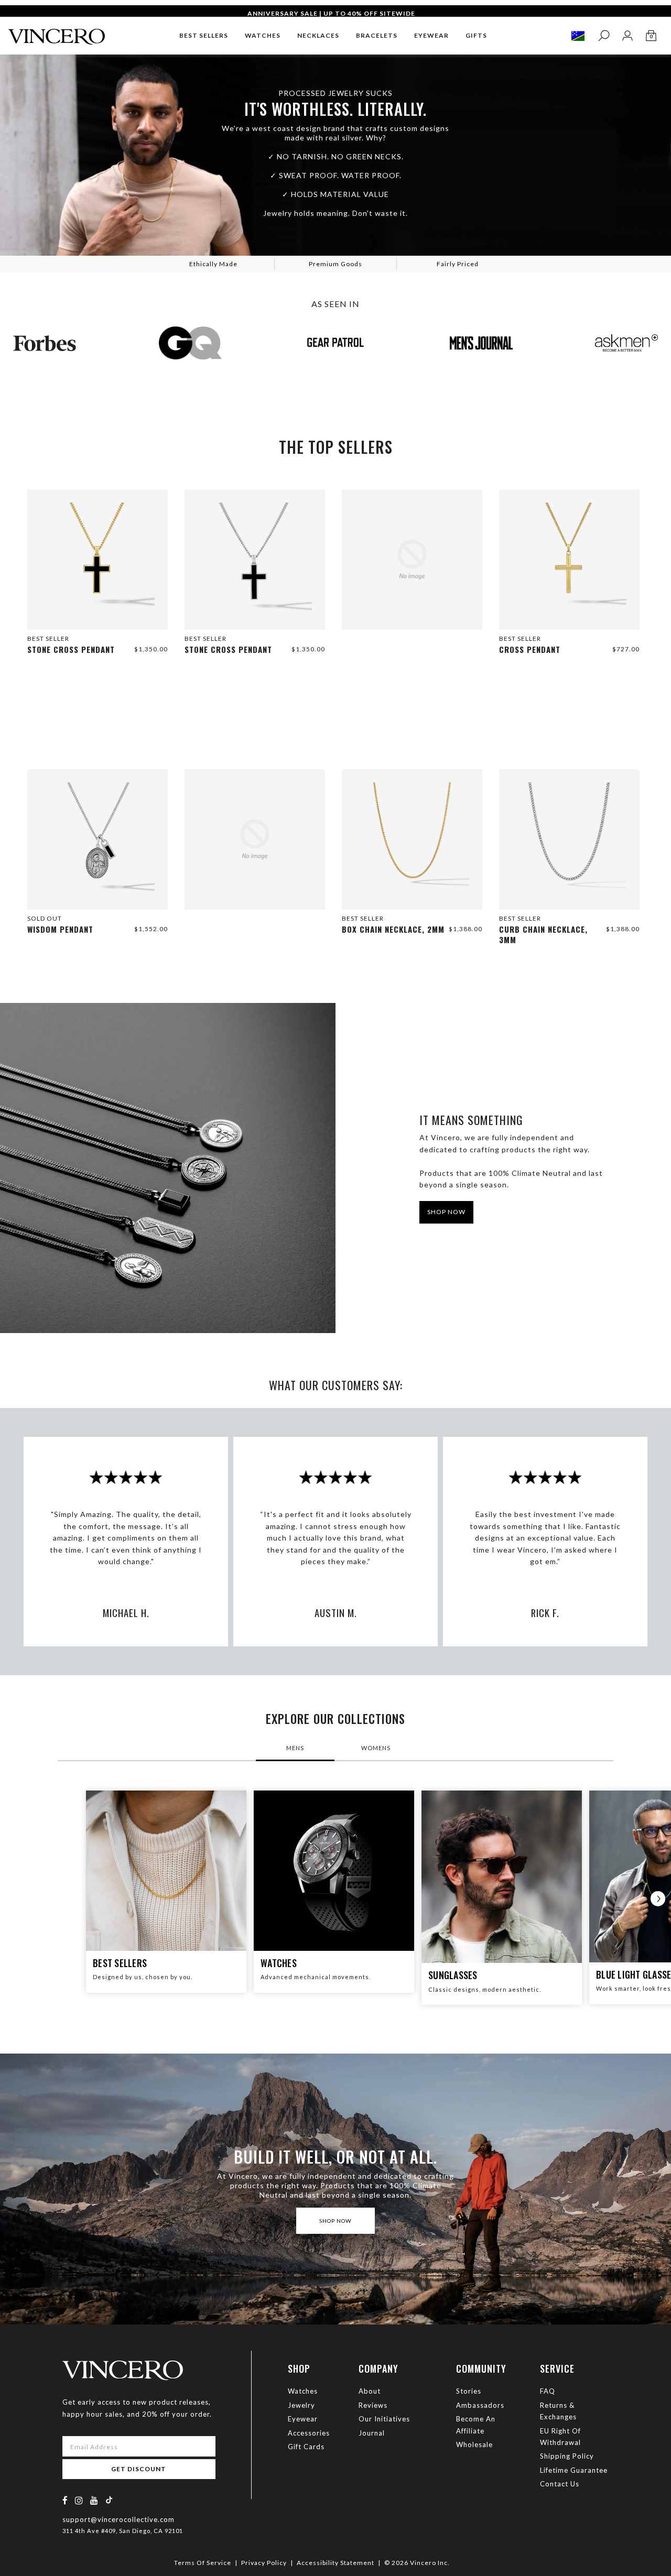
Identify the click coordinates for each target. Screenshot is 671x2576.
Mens (295, 1748)
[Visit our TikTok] (109, 2500)
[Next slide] (658, 1898)
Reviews (373, 2405)
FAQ (548, 2391)
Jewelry (301, 2405)
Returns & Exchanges (558, 2411)
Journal (372, 2433)
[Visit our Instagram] (79, 2500)
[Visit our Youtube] (94, 2500)
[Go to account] (627, 36)
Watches (303, 2391)
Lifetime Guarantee (574, 2470)
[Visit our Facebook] (65, 2500)
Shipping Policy (567, 2456)
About (370, 2391)
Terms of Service (203, 2563)
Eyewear (303, 2419)
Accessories (309, 2433)
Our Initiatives (384, 2419)
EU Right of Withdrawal (560, 2437)
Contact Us (560, 2484)
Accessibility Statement (335, 2563)
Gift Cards (306, 2447)
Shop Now (446, 1212)
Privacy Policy (264, 2563)
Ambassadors (480, 2405)
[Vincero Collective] (57, 32)
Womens (376, 1748)
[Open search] (604, 36)
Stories (469, 2391)
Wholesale (474, 2444)
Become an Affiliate (476, 2425)
